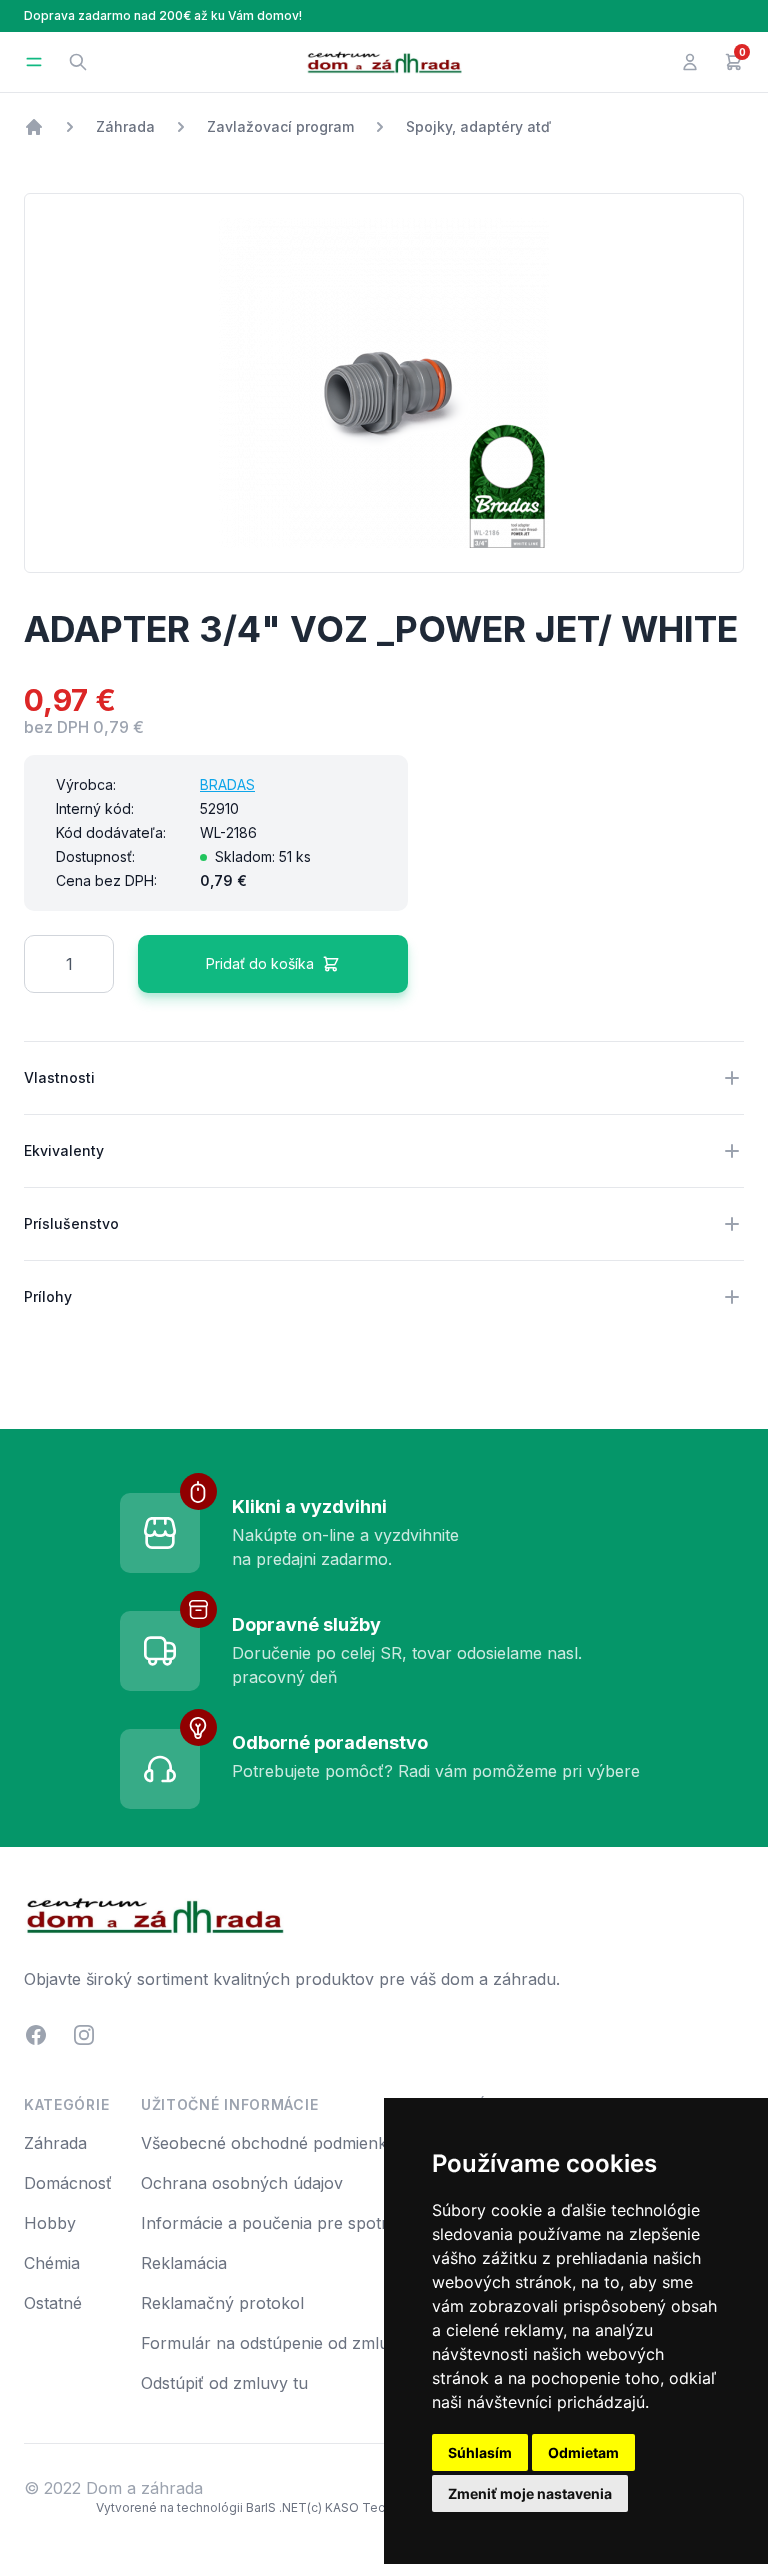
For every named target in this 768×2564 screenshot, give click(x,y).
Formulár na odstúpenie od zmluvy (274, 2343)
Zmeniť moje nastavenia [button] (530, 2493)
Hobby (50, 2223)
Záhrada (125, 126)
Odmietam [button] (583, 2452)
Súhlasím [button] (480, 2452)
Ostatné (53, 2303)
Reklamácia (184, 2263)
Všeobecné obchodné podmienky (268, 2143)
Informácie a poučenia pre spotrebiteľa (289, 2223)
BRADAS (227, 784)
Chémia (52, 2263)
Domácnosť (68, 2183)
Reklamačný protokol (222, 2303)
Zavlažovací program (280, 126)
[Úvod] (34, 127)
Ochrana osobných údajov (242, 2183)
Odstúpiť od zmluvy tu (224, 2383)
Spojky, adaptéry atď (478, 126)
